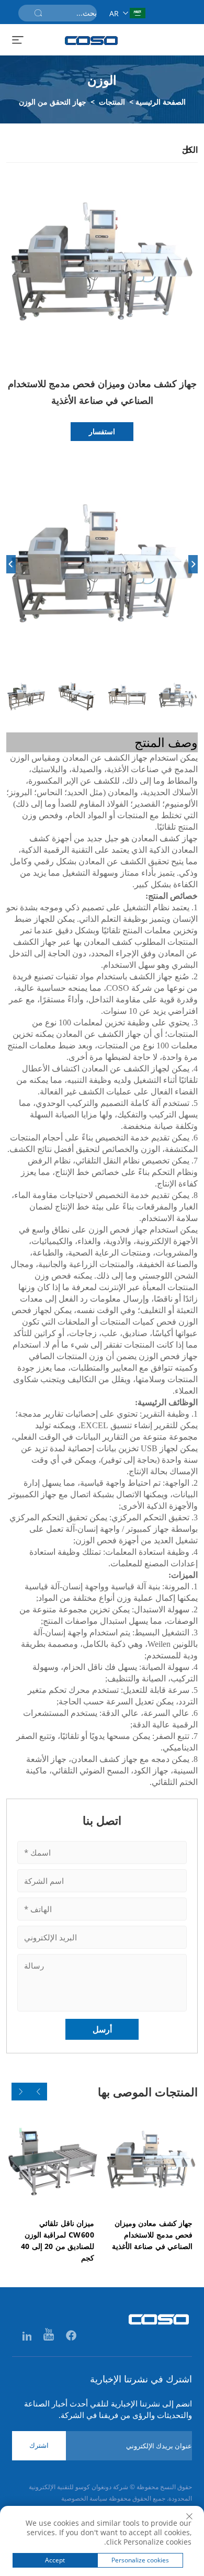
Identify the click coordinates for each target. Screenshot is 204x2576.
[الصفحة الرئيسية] (92, 41)
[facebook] (70, 2336)
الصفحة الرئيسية (161, 102)
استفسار (102, 431)
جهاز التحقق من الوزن (53, 102)
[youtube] (48, 2336)
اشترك (39, 2445)
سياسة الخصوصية (84, 2498)
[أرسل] (38, 13)
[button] (38, 2092)
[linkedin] (27, 2336)
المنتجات (112, 102)
